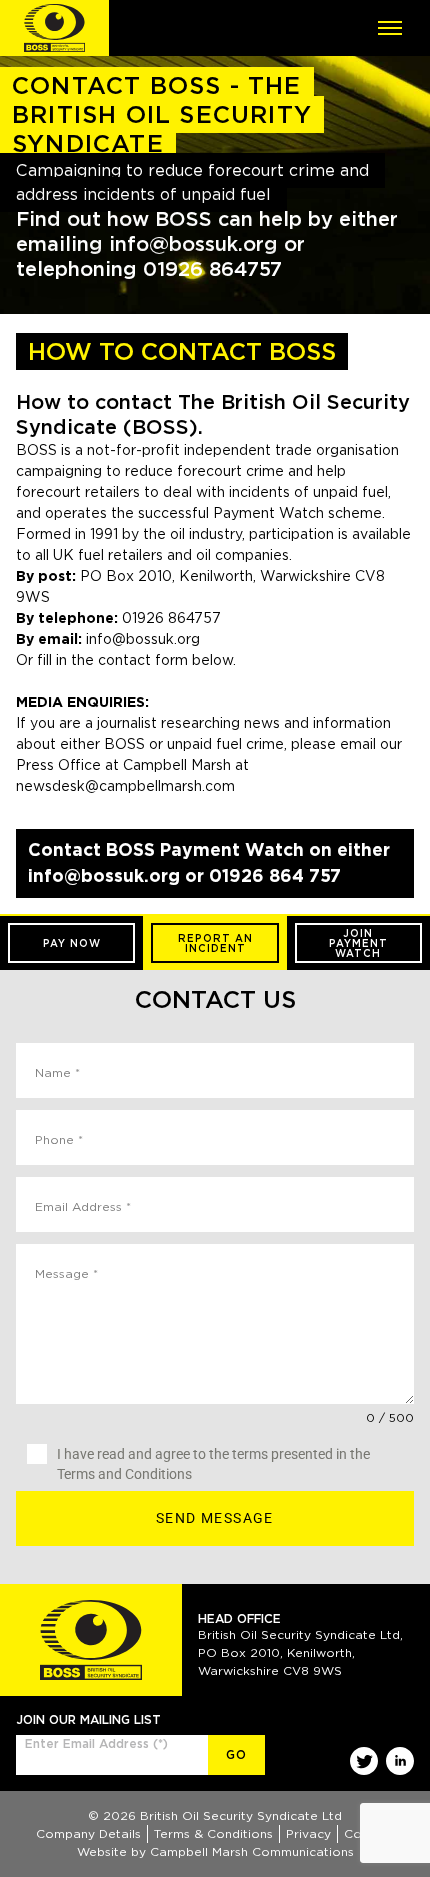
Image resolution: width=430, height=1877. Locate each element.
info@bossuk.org (143, 639)
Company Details (88, 1833)
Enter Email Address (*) (96, 1743)
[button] (71, 943)
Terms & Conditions (213, 1833)
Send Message (215, 1518)
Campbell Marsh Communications (252, 1851)
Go (236, 1754)
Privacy (308, 1833)
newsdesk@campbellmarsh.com (125, 786)
